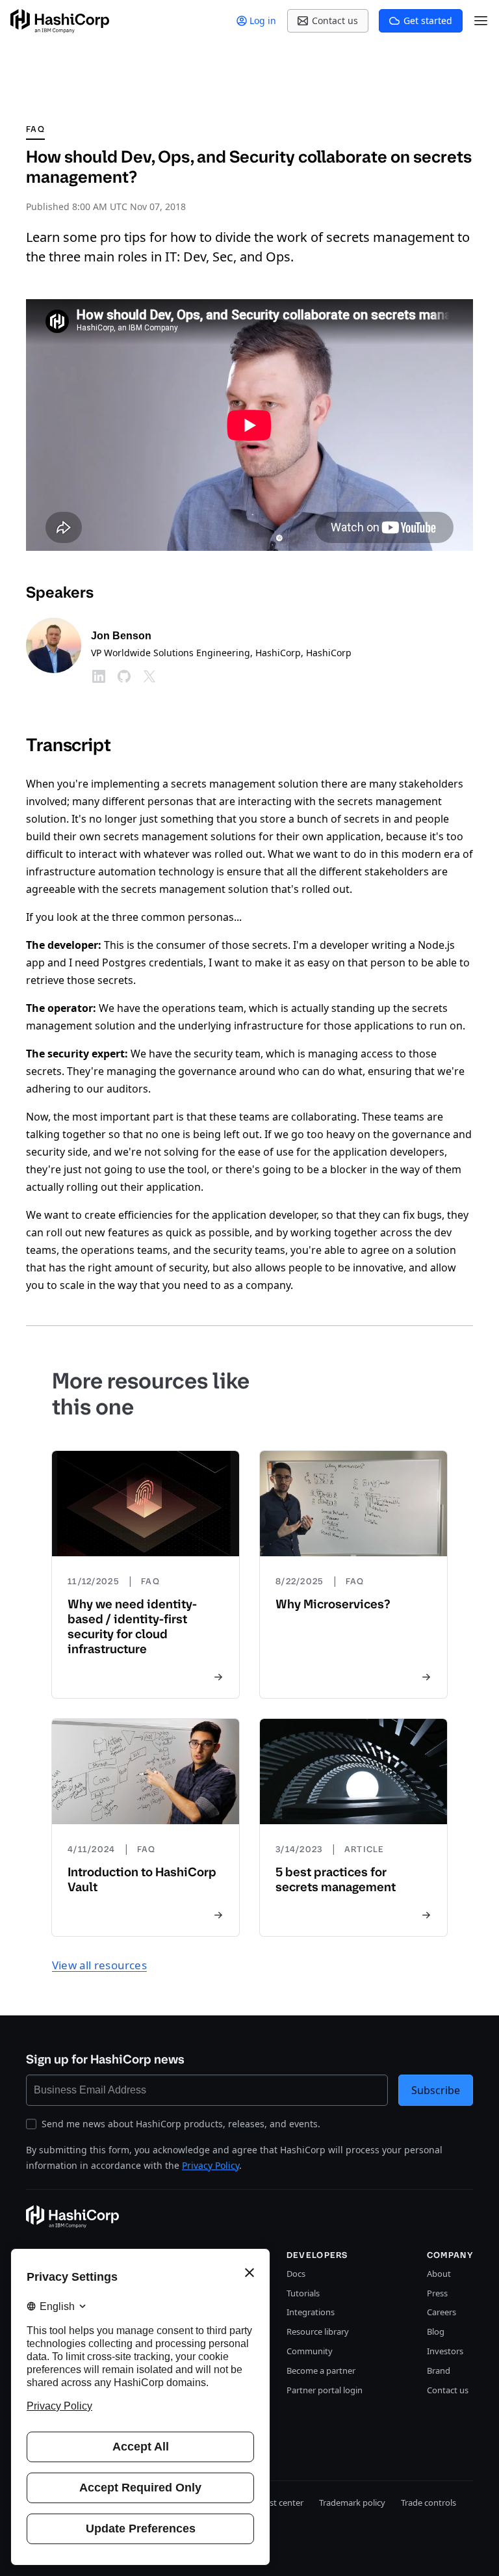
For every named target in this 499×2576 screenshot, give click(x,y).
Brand (439, 2370)
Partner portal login (325, 2390)
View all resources (99, 1965)
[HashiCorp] (60, 21)
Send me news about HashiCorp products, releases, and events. (181, 2124)
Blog (436, 2331)
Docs (296, 2274)
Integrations (311, 2312)
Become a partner (321, 2370)
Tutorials (303, 2293)
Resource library (318, 2331)
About (439, 2274)
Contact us (448, 2390)
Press (437, 2293)
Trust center (280, 2503)
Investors (445, 2351)
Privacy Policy (211, 2165)
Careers (441, 2312)
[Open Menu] (481, 21)
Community (310, 2351)
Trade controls (429, 2503)
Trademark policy (352, 2503)
